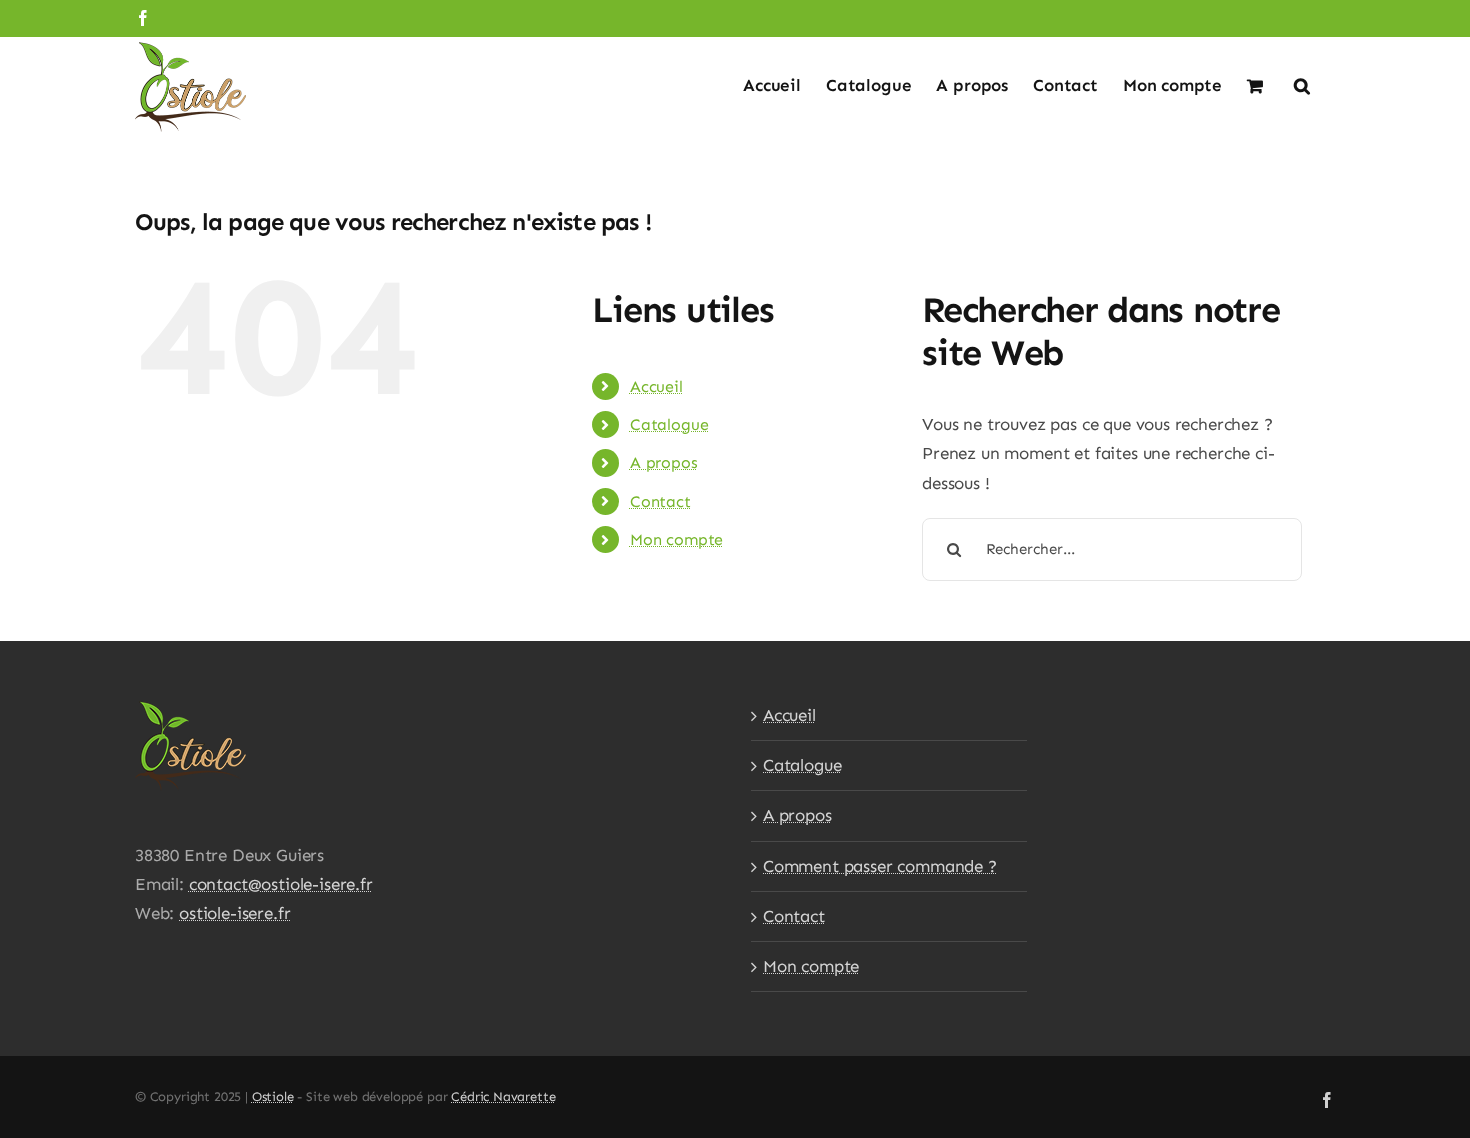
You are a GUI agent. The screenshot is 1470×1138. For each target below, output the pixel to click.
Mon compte (676, 539)
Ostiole (273, 1096)
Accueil (656, 386)
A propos (664, 462)
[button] (1302, 84)
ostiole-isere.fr (234, 913)
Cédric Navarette (503, 1096)
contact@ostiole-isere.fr (281, 884)
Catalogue (669, 424)
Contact (660, 501)
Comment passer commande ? (880, 866)
